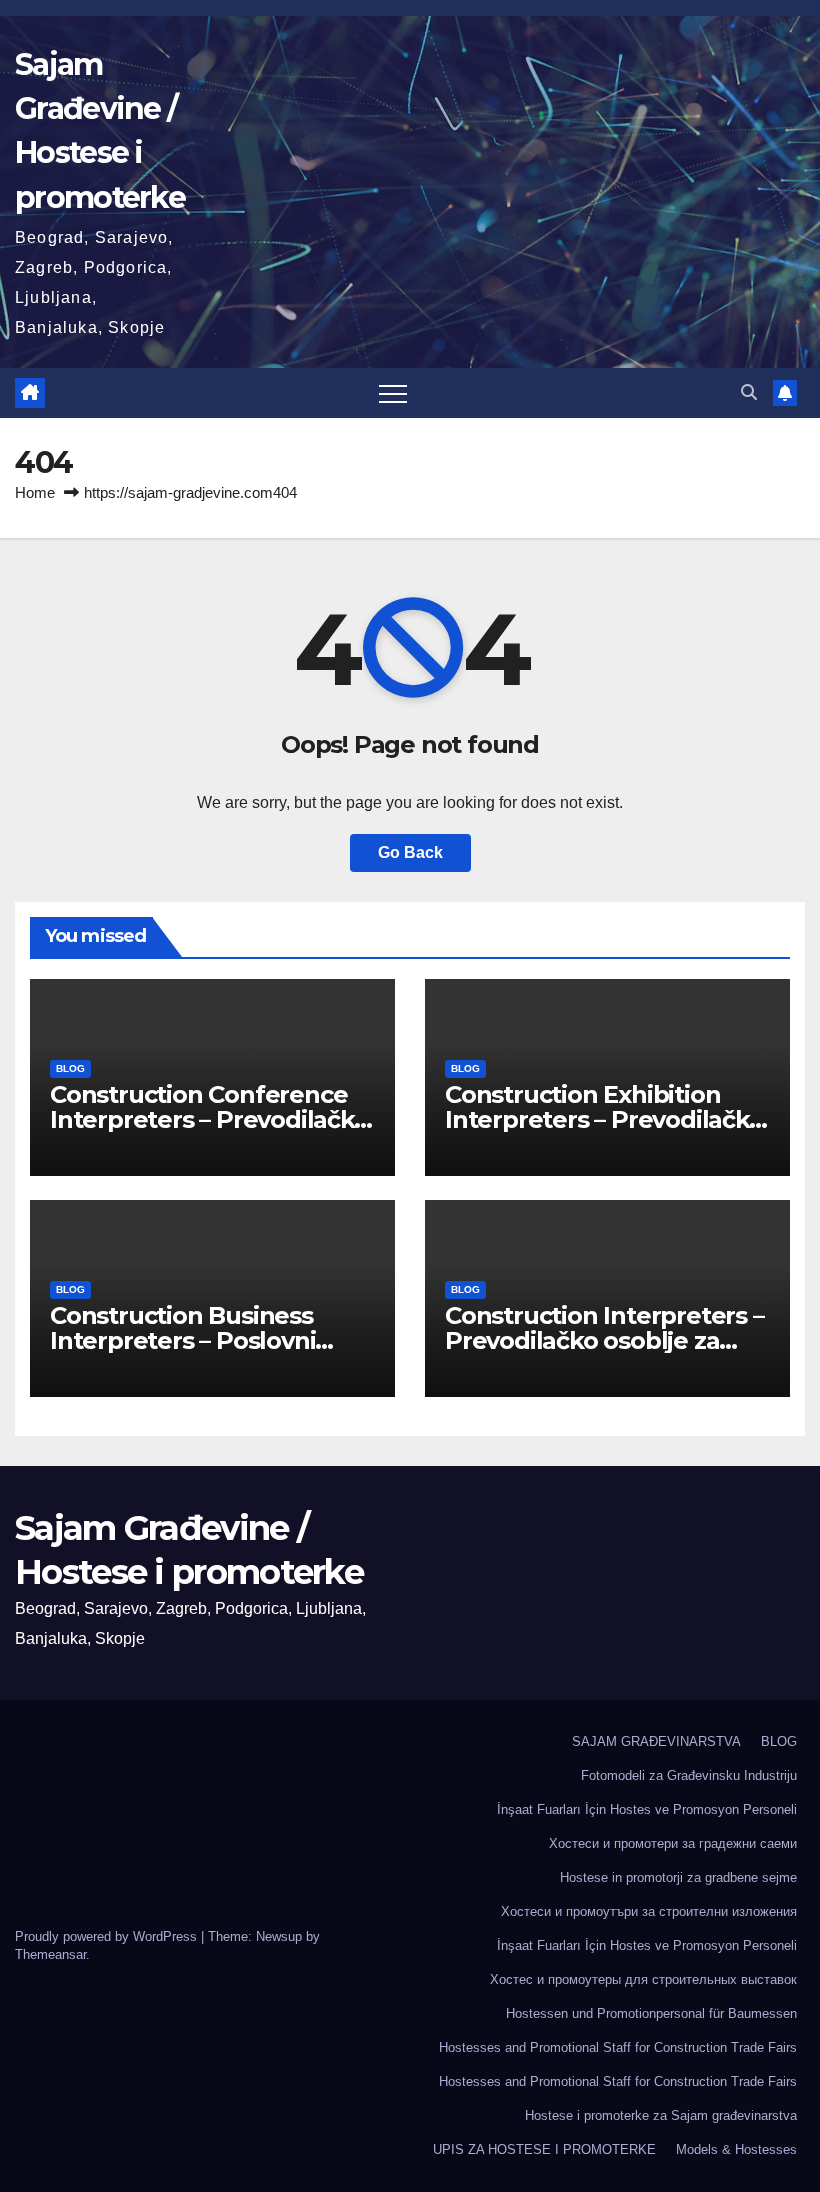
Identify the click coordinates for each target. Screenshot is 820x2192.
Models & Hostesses (736, 2149)
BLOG (70, 1068)
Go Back (410, 852)
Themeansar (50, 1954)
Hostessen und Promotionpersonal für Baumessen (651, 2013)
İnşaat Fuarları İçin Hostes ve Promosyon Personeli (647, 1809)
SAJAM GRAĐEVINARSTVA (656, 1741)
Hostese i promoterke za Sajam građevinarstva (661, 2115)
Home (35, 492)
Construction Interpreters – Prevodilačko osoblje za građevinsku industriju (604, 1340)
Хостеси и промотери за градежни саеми (673, 1843)
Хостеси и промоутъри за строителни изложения (649, 1911)
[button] (749, 392)
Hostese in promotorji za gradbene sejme (678, 1877)
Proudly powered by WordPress (108, 1936)
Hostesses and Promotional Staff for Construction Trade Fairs (618, 2047)
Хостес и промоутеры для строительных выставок (643, 1979)
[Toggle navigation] (393, 393)
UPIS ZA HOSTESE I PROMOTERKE (544, 2149)
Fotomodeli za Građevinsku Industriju (689, 1775)
